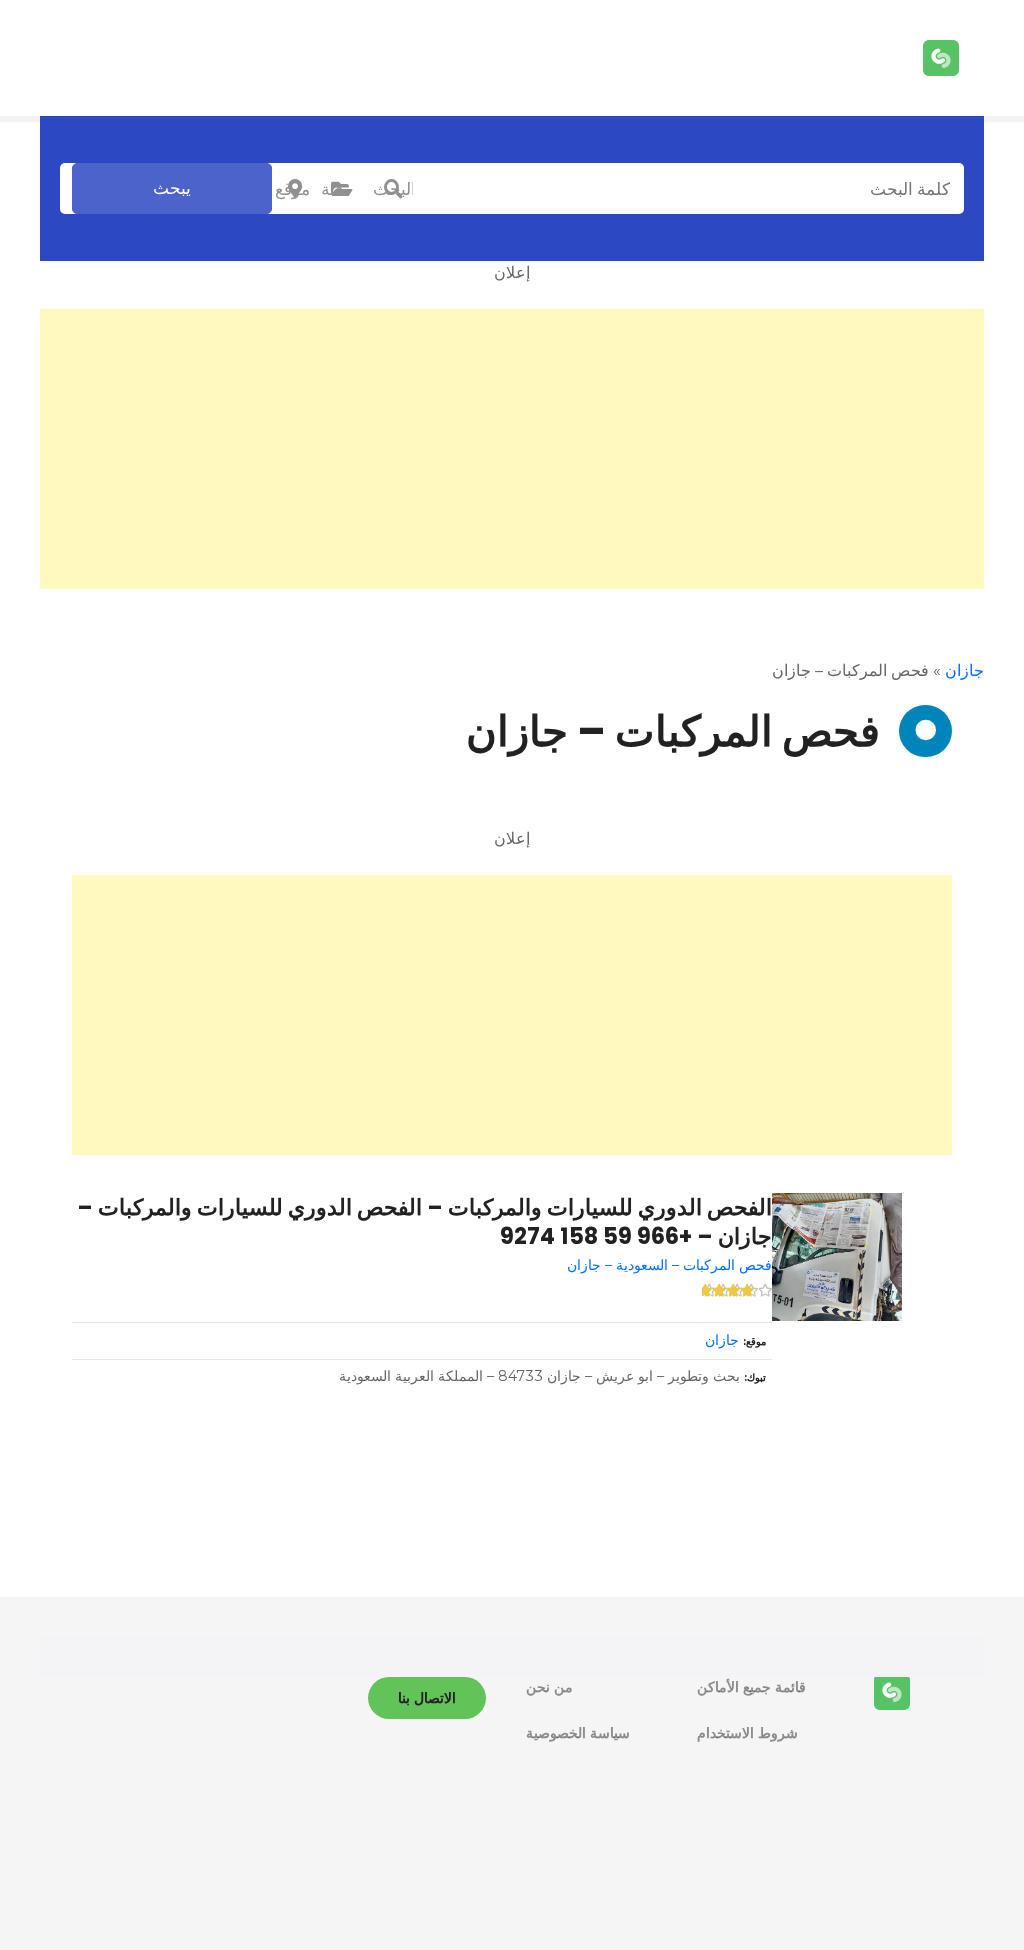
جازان (964, 670)
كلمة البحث (393, 189)
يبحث (172, 188)
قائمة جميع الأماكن (751, 1687)
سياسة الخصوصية (578, 1733)
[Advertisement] (512, 449)
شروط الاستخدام (747, 1733)
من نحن (549, 1687)
